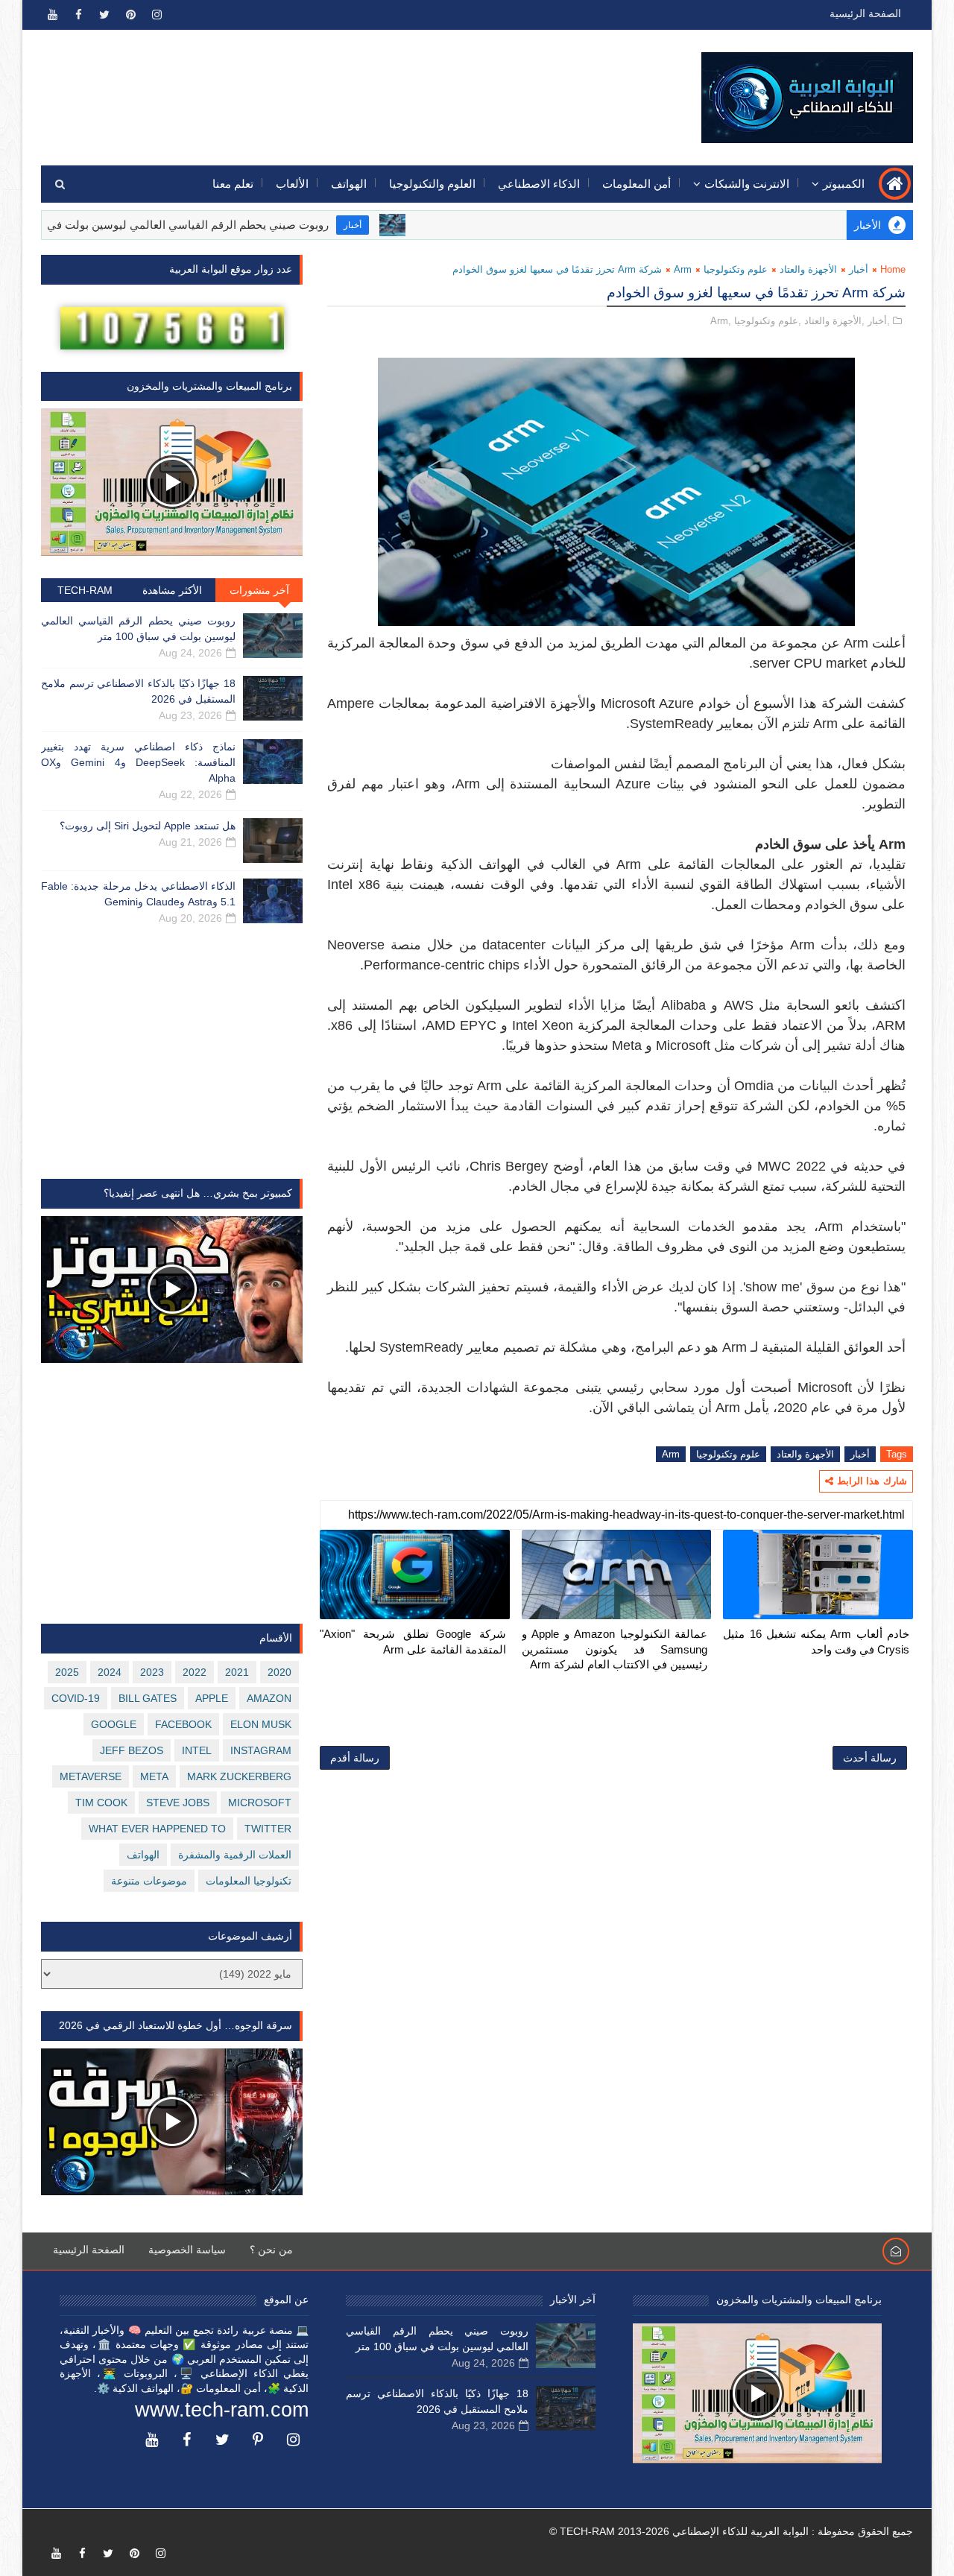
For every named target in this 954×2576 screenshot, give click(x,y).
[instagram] (157, 15)
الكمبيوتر (844, 184)
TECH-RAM (85, 590)
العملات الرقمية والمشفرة (235, 1855)
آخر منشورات (259, 590)
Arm (683, 269)
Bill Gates (148, 1698)
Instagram (261, 1750)
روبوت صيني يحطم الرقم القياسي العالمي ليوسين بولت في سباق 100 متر (215, 225)
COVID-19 (76, 1698)
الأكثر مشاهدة (172, 590)
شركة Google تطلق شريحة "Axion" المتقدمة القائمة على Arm (413, 1641)
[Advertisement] (314, 87)
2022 (195, 1672)
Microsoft (260, 1803)
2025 (67, 1672)
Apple (212, 1698)
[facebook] (78, 15)
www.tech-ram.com (222, 2410)
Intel (197, 1750)
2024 (110, 1672)
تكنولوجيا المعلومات (249, 1881)
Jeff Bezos (132, 1750)
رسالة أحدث (870, 1758)
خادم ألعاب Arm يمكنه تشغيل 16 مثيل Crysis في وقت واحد (816, 1641)
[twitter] (104, 15)
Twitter (268, 1829)
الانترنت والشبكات (747, 184)
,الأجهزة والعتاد (834, 321)
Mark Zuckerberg (239, 1776)
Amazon (269, 1698)
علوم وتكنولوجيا (736, 269)
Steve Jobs (178, 1803)
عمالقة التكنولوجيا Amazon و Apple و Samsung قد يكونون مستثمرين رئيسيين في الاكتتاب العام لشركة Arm (615, 1649)
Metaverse (91, 1776)
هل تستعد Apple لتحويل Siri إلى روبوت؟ (148, 826)
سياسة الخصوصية (187, 2250)
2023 (152, 1672)
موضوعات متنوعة (149, 1881)
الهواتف (349, 184)
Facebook (183, 1724)
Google (114, 1724)
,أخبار (879, 321)
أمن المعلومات (636, 184)
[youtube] (52, 15)
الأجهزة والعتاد (808, 269)
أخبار (414, 225)
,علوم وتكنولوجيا (768, 321)
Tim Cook (101, 1803)
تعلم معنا (233, 184)
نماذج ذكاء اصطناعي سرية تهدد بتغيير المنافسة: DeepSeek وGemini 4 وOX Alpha (138, 762)
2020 (279, 1672)
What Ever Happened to (157, 1829)
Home (893, 269)
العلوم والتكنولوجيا (432, 184)
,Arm (721, 321)
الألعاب (292, 184)
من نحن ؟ (271, 2250)
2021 (237, 1672)
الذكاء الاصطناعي (539, 184)
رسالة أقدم (355, 1758)
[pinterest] (130, 15)
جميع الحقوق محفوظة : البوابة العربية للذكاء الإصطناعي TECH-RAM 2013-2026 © (731, 2531)
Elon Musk (261, 1724)
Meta (154, 1776)
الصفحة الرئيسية (865, 13)
